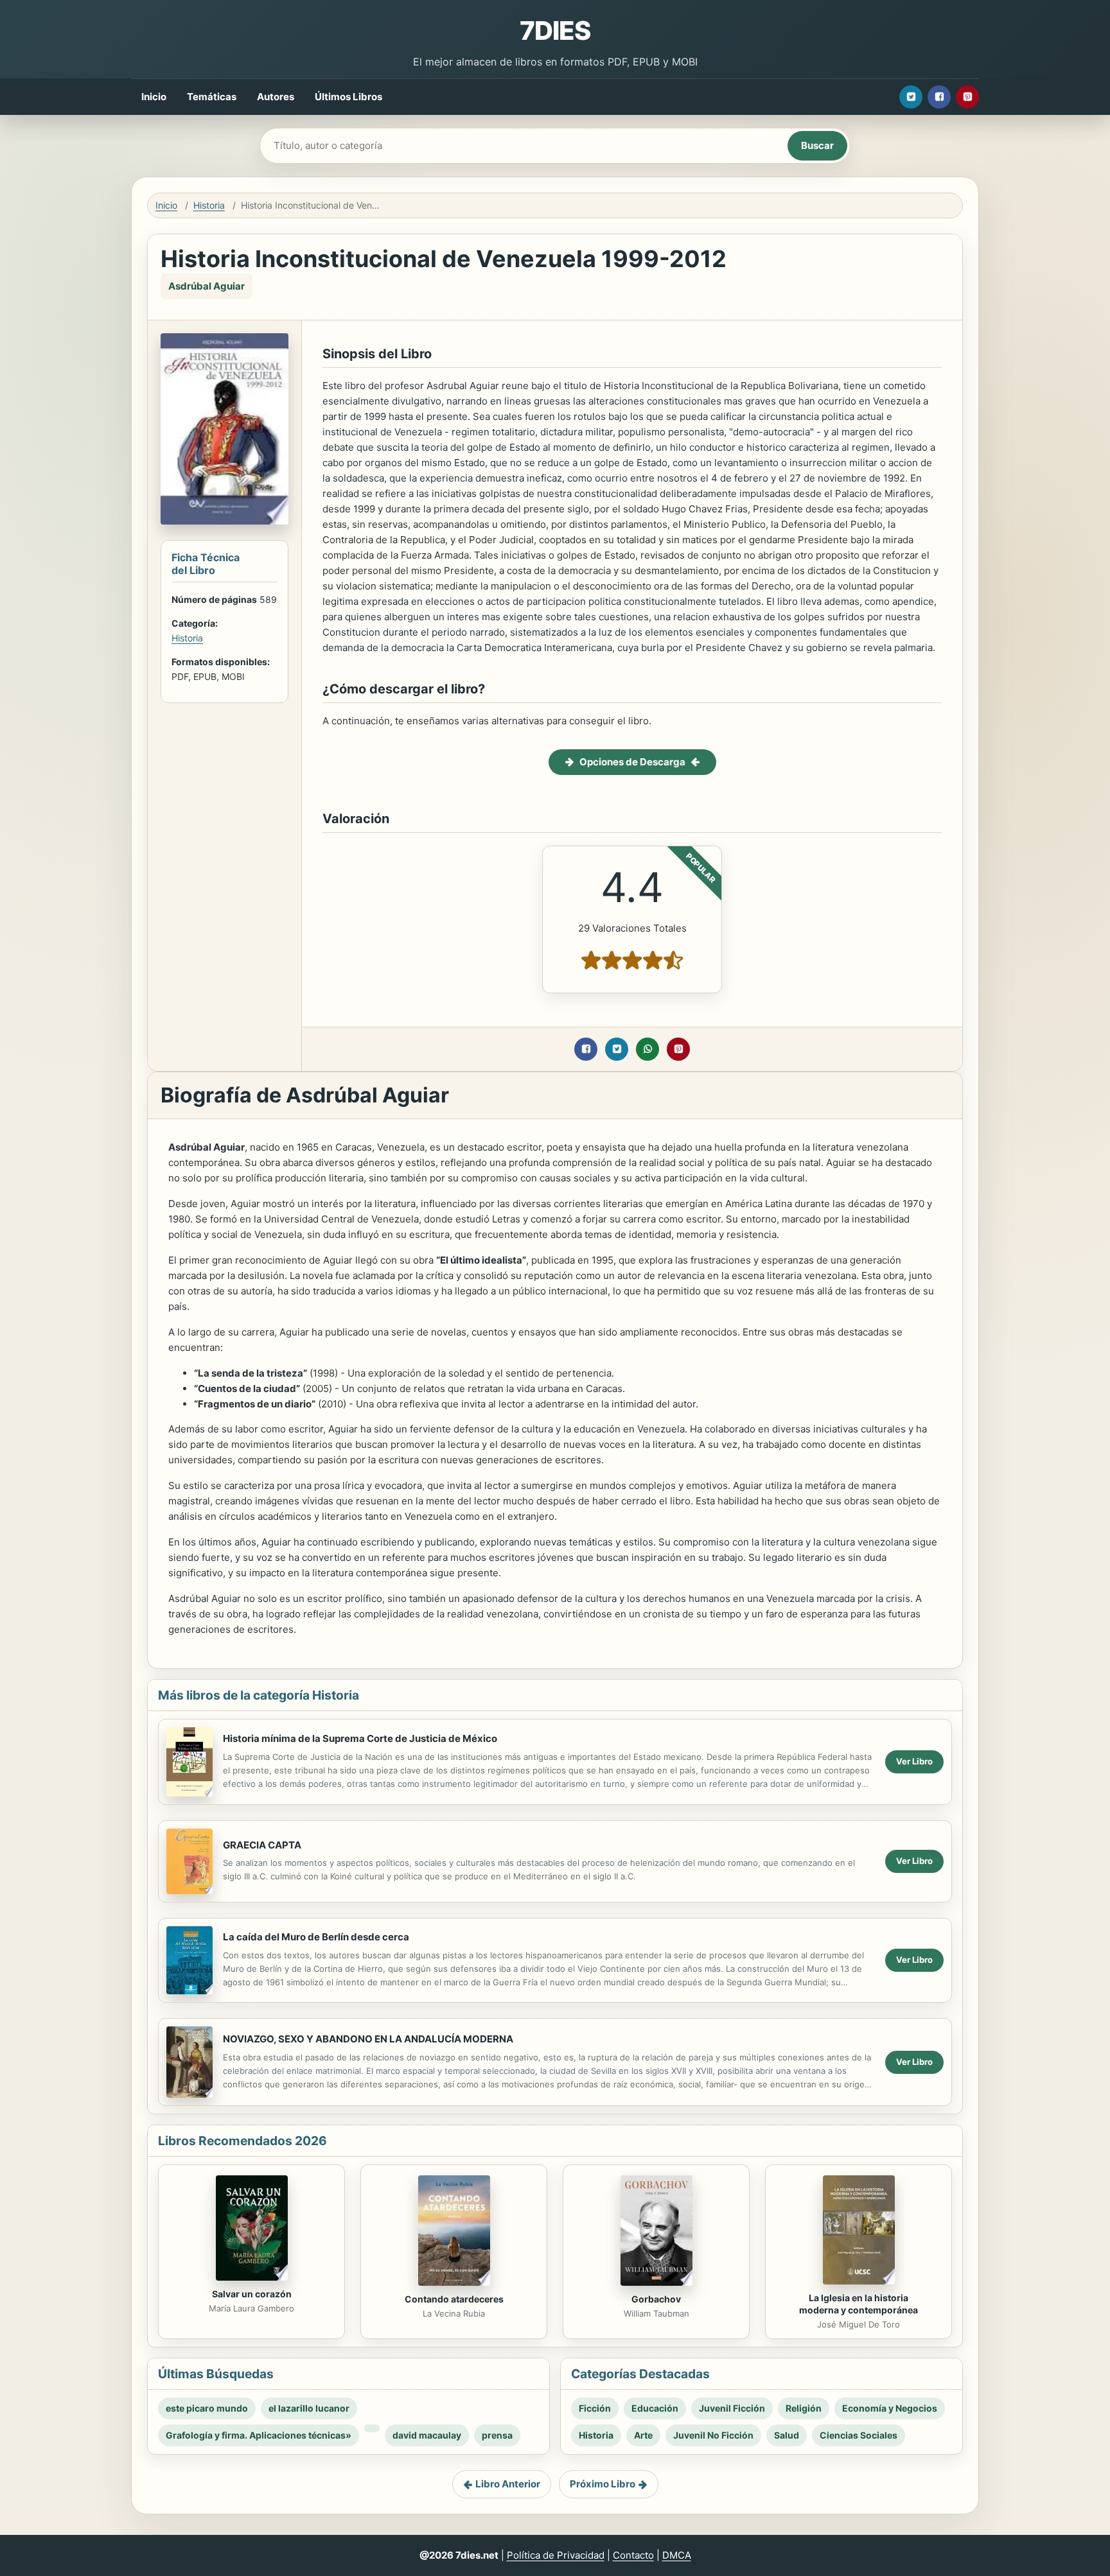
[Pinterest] (967, 97)
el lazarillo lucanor (309, 2408)
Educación (655, 2408)
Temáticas (212, 97)
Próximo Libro (603, 2484)
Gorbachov (656, 2299)
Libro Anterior (508, 2484)
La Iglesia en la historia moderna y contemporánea (859, 2304)
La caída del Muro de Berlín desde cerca (316, 1937)
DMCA (677, 2555)
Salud (787, 2435)
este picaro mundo (207, 2408)
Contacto (633, 2555)
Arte (643, 2435)
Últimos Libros (348, 97)
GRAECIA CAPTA (262, 1845)
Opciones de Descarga (632, 762)
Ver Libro (914, 1761)
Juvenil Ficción (732, 2408)
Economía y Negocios (890, 2408)
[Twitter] (911, 97)
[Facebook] (939, 97)
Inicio (154, 97)
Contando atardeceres (454, 2299)
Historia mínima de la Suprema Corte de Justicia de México (360, 1738)
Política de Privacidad (556, 2555)
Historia (209, 205)
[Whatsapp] (647, 1049)
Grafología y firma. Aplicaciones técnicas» (259, 2435)
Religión (804, 2408)
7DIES (555, 30)
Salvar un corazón (252, 2294)
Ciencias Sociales (859, 2435)
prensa (497, 2435)
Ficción (595, 2408)
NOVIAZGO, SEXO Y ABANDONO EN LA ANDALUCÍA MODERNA (368, 2039)
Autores (276, 97)
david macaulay (427, 2435)
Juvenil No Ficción (713, 2435)
